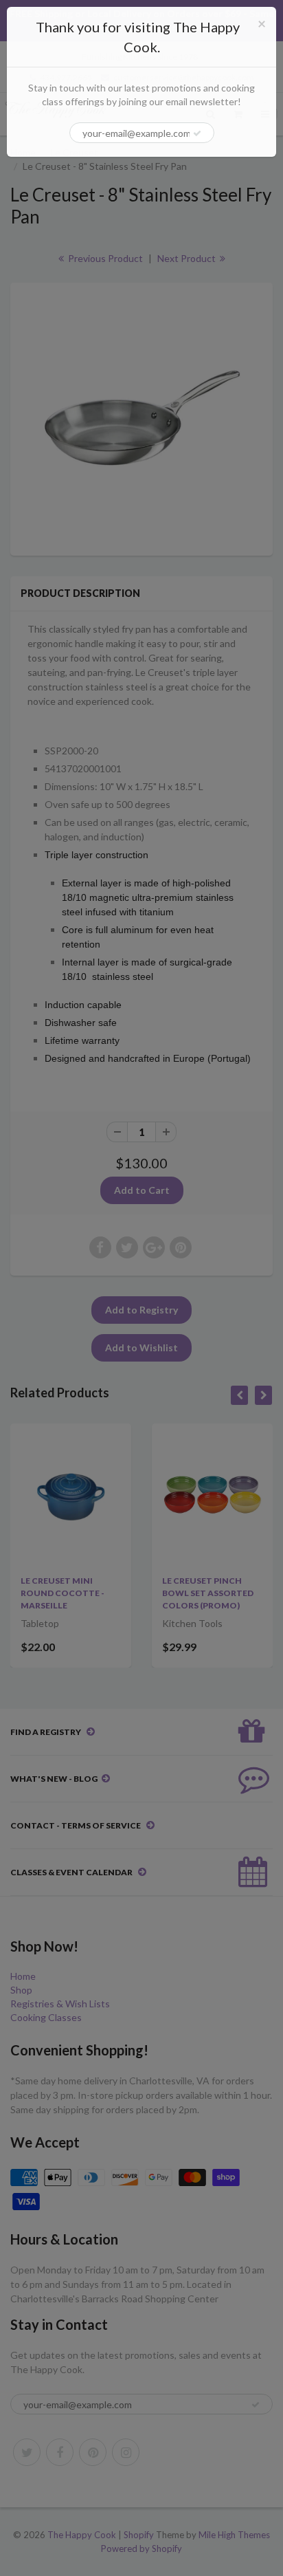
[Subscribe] (197, 133)
